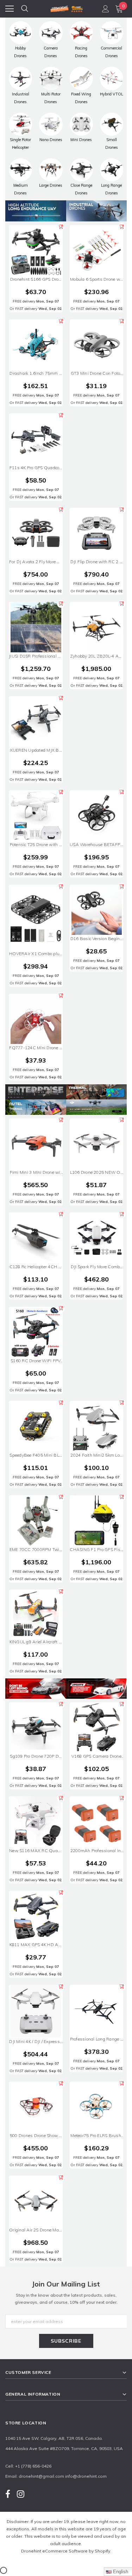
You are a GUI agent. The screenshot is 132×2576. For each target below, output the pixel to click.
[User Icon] (106, 9)
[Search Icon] (25, 9)
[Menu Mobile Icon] (10, 9)
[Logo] (66, 8)
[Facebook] (8, 2494)
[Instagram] (21, 2494)
